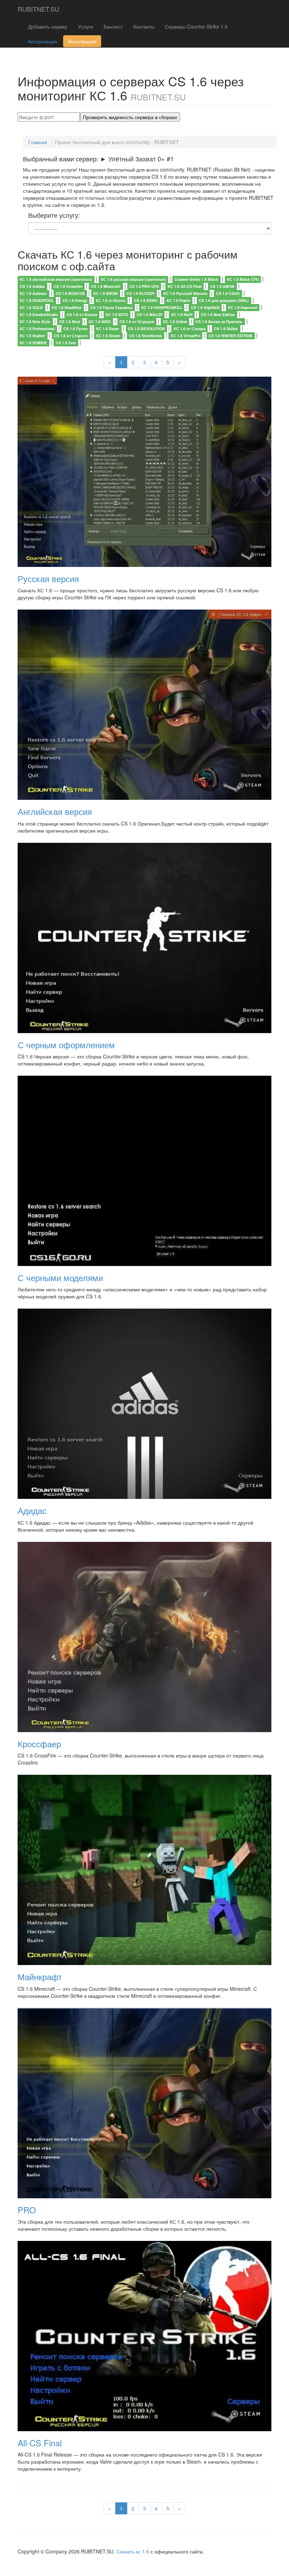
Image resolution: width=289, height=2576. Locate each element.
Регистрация (82, 41)
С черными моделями (60, 1277)
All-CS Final (40, 2443)
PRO (27, 2210)
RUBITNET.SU (38, 9)
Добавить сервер (48, 26)
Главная (38, 142)
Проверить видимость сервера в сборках (130, 117)
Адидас (32, 1510)
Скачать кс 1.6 (133, 2551)
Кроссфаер (39, 1744)
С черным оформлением (66, 1045)
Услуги (85, 26)
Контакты (144, 26)
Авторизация (42, 41)
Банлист (113, 26)
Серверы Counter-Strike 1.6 (196, 26)
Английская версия (55, 811)
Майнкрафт (40, 1976)
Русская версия (48, 578)
